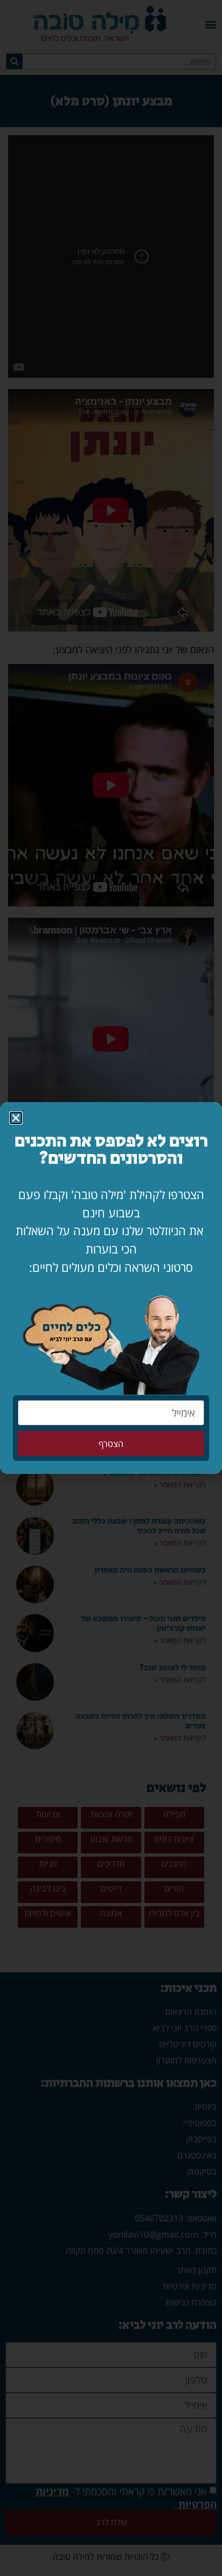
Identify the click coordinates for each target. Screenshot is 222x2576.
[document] (111, 1288)
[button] (16, 1118)
